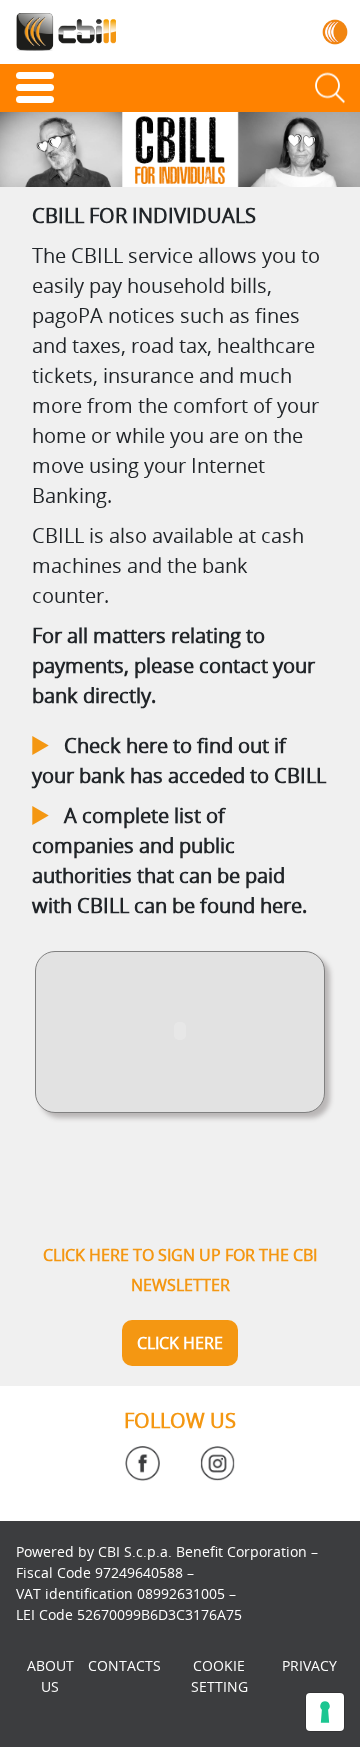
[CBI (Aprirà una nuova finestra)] (335, 31)
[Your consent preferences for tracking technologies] (325, 1712)
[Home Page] (66, 32)
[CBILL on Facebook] (142, 1463)
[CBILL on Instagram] (217, 1463)
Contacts (124, 1665)
